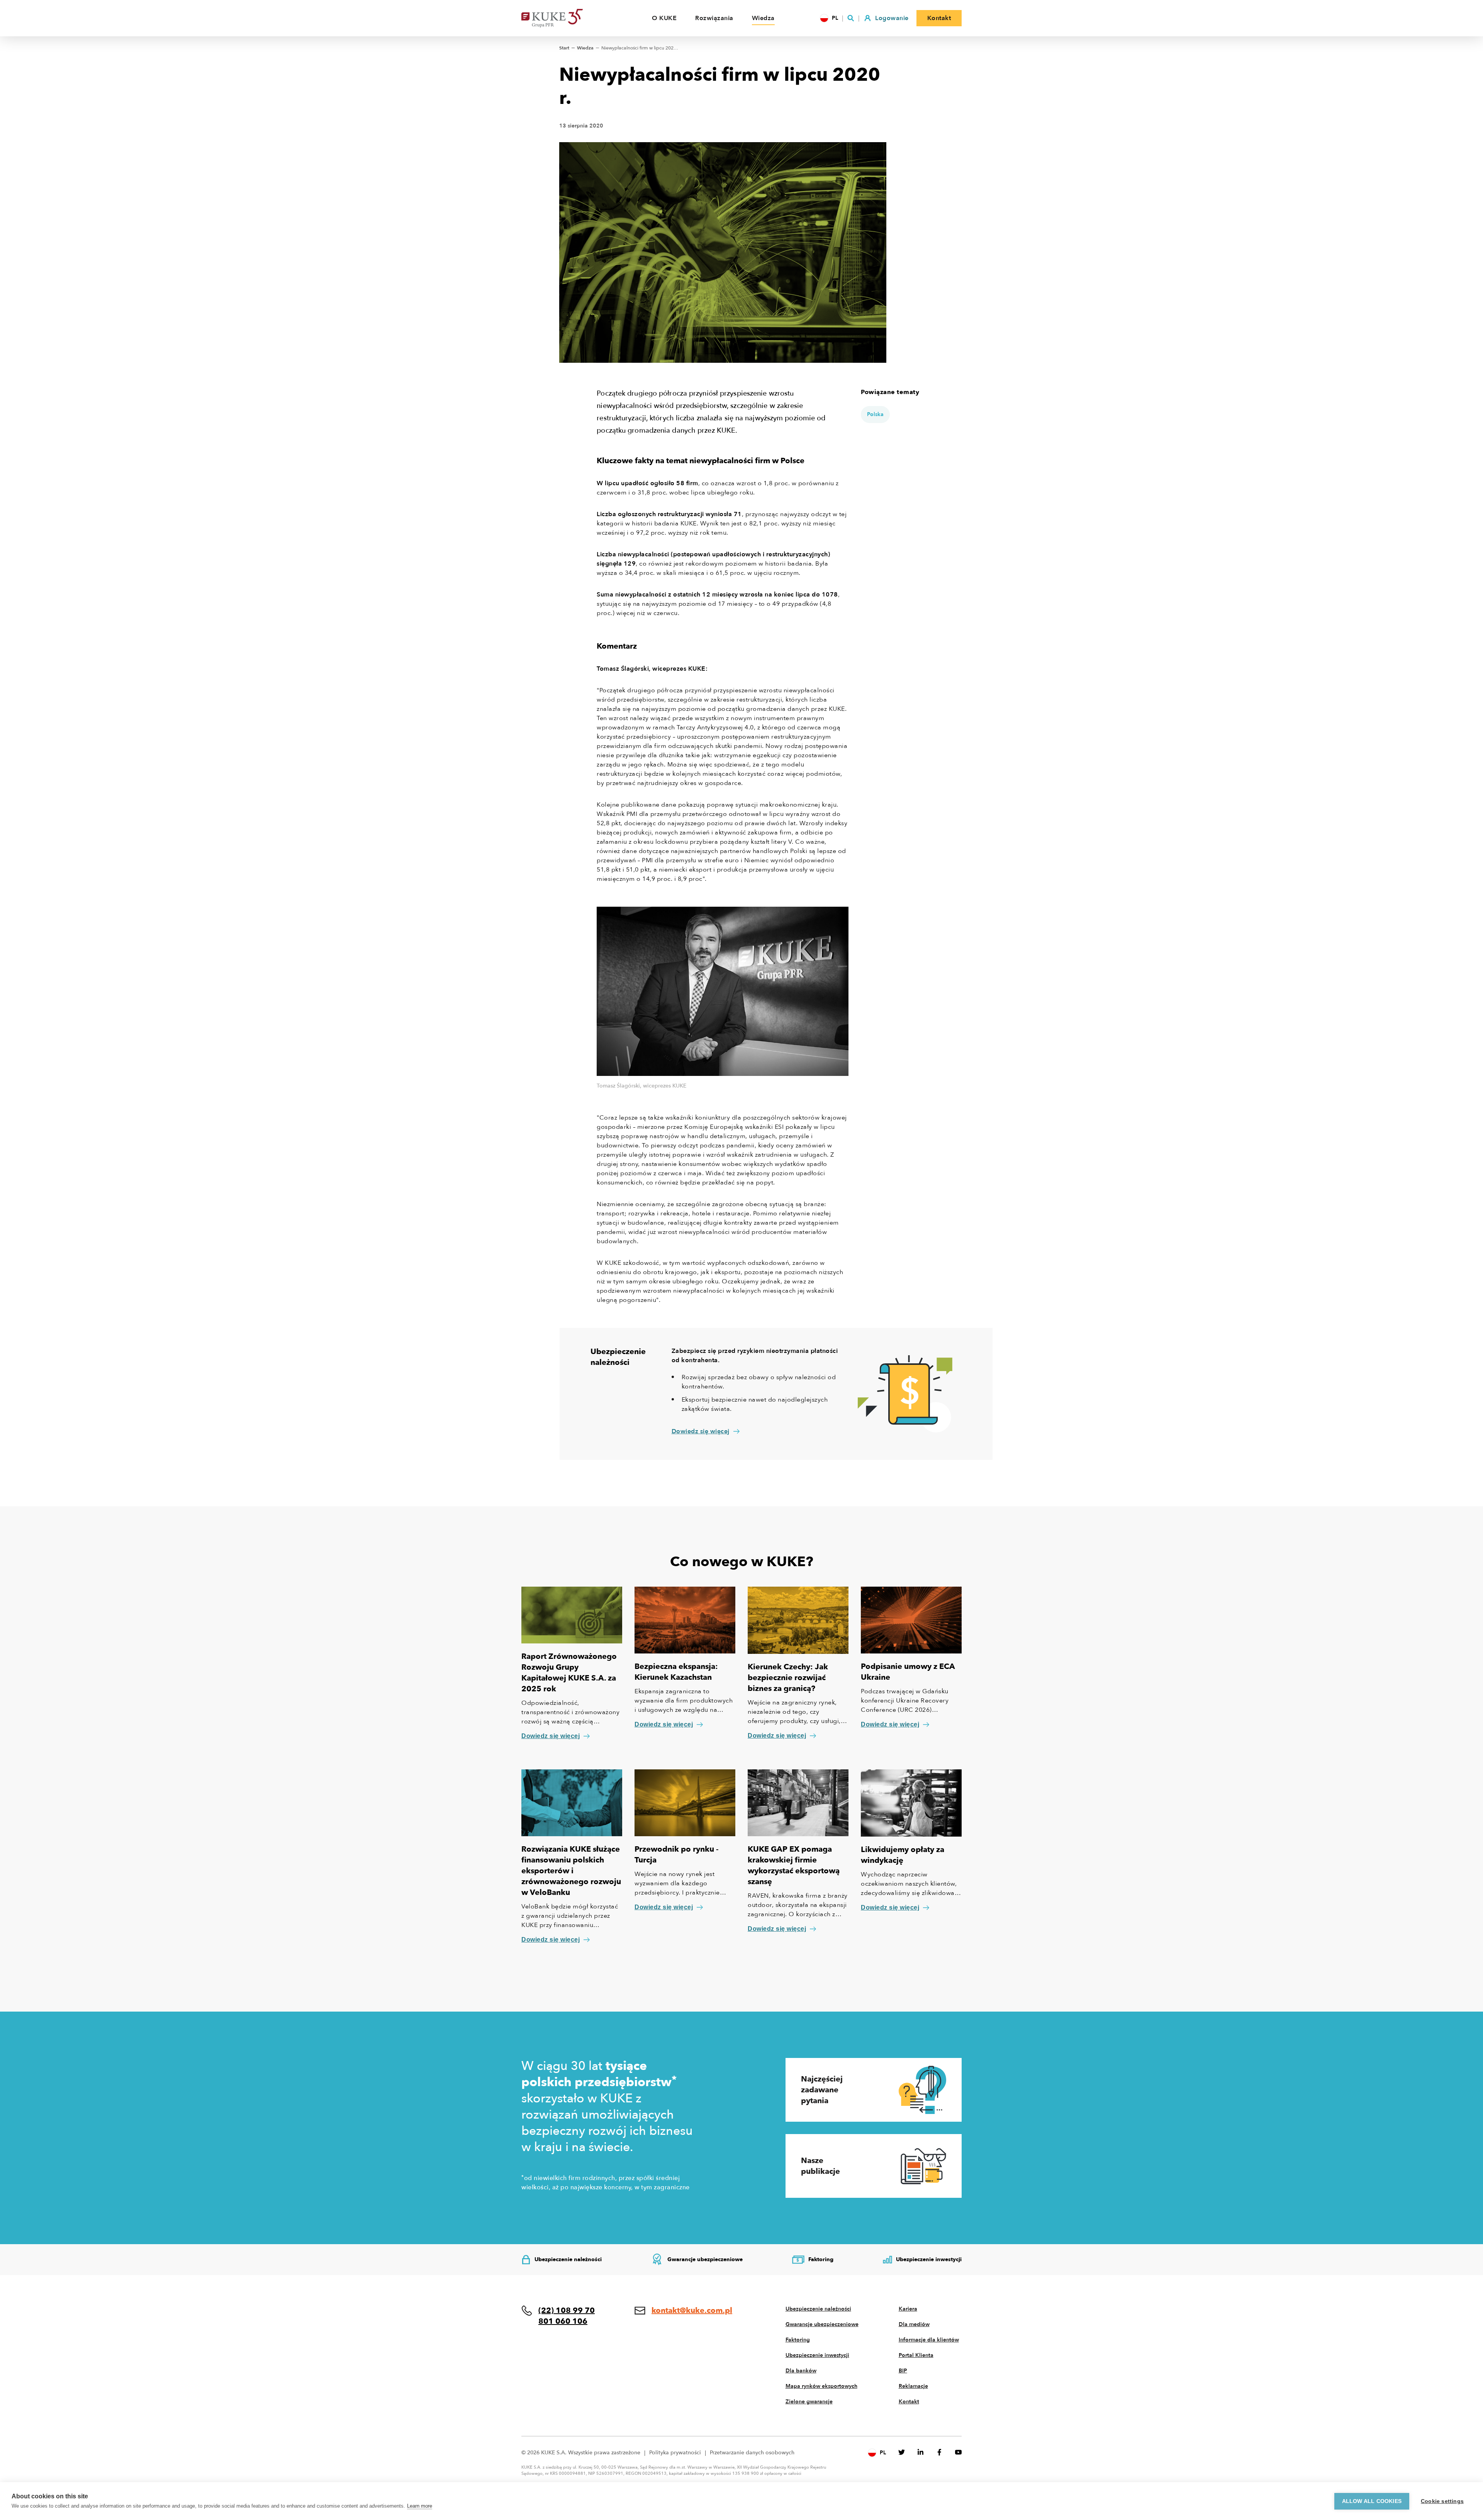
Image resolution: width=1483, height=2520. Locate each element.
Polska (875, 414)
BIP (903, 2371)
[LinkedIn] (921, 2452)
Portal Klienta (916, 2355)
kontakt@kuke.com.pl (692, 2310)
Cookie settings (1442, 2501)
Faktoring (798, 2340)
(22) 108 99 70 (567, 2310)
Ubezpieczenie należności (818, 2309)
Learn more (420, 2506)
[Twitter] (902, 2452)
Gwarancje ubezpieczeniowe (822, 2324)
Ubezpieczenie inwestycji (817, 2355)
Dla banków (801, 2371)
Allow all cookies (1372, 2501)
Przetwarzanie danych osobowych (752, 2453)
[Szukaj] (851, 18)
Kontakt (909, 2402)
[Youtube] (958, 2452)
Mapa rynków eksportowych (821, 2386)
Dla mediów (914, 2324)
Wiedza (763, 18)
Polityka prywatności (675, 2453)
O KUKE (664, 18)
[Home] (564, 18)
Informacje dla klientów (929, 2340)
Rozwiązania (714, 18)
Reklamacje (913, 2386)
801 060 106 (563, 2321)
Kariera (908, 2309)
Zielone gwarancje (809, 2402)
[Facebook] (939, 2452)
